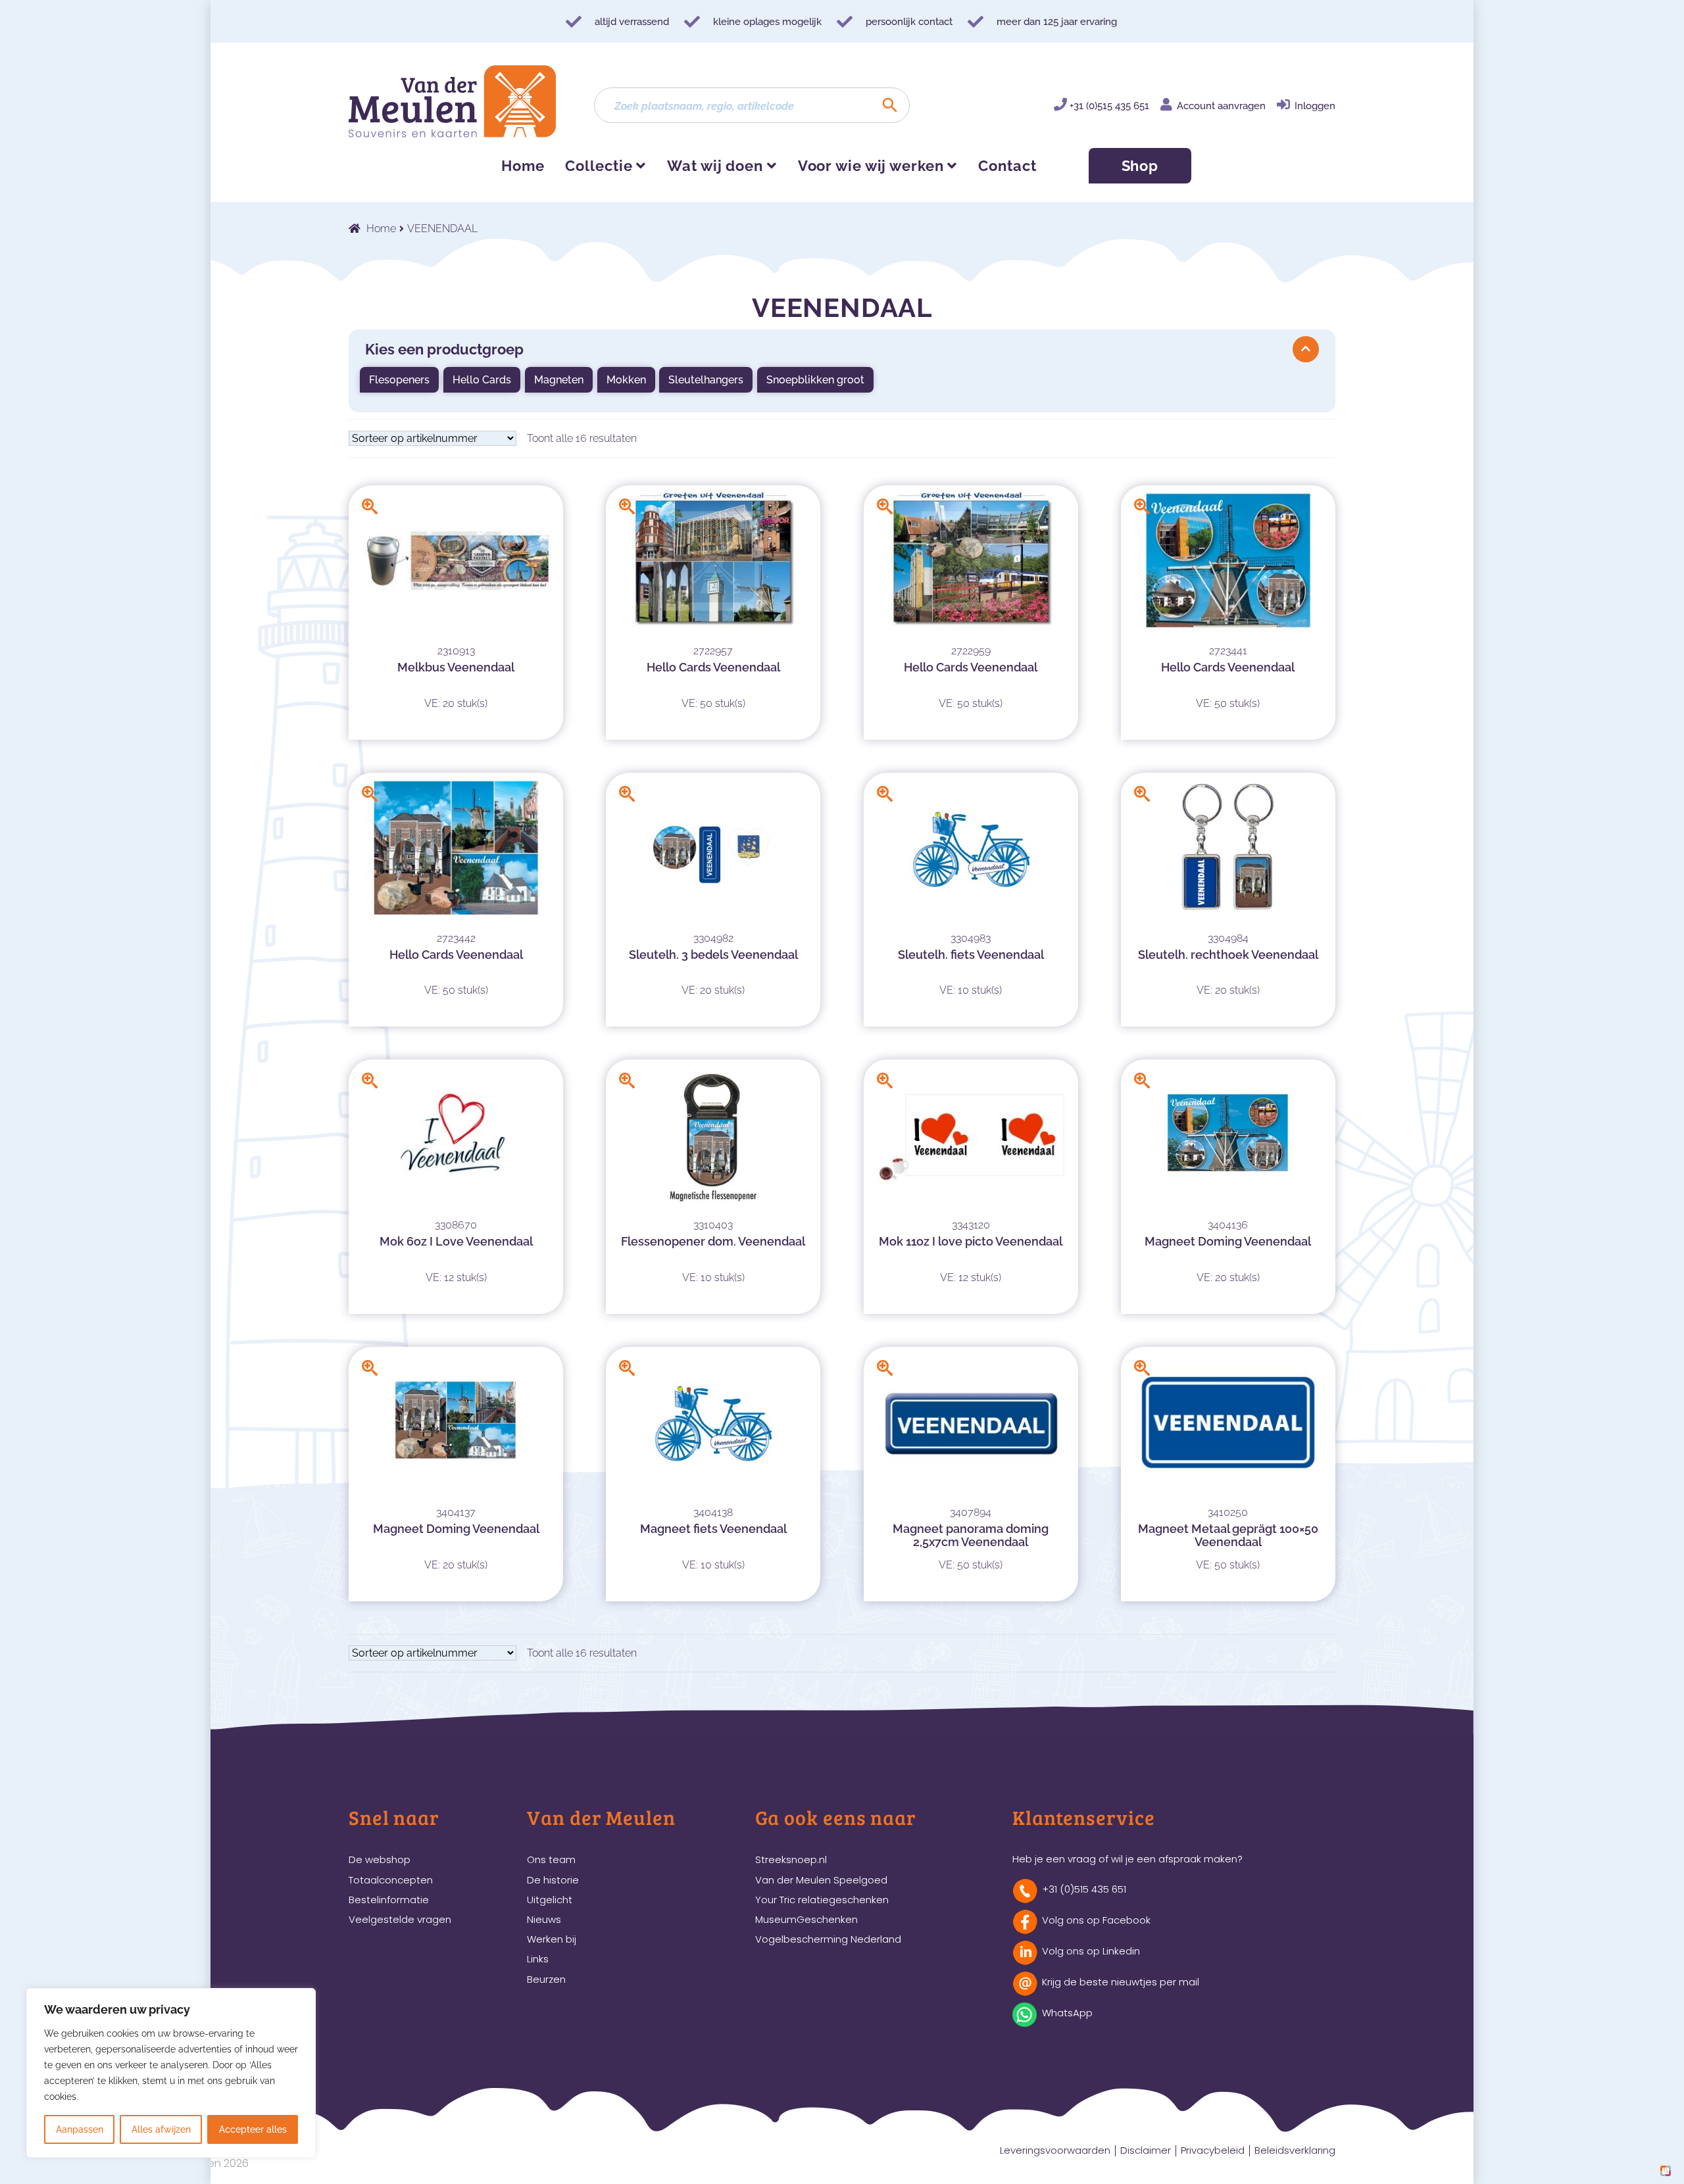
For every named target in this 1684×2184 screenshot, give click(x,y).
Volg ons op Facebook (1096, 1920)
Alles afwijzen (161, 2129)
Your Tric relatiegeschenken (822, 1900)
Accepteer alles (253, 2129)
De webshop (380, 1859)
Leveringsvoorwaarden (1055, 2150)
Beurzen (546, 1979)
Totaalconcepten (391, 1880)
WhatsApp (1067, 2013)
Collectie (599, 166)
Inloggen (1315, 106)
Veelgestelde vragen (400, 1919)
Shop (1140, 166)
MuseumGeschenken (806, 1919)
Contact (1007, 166)
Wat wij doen (715, 166)
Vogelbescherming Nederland (828, 1939)
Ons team (551, 1859)
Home (523, 166)
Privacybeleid (1213, 2150)
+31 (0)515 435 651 (1109, 106)
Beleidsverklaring (1295, 2150)
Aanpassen (80, 2129)
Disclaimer (1146, 2150)
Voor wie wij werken (871, 166)
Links (538, 1959)
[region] (171, 2073)
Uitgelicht (550, 1900)
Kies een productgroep (444, 349)
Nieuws (544, 1919)
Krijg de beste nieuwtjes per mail (1121, 1982)
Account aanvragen (1221, 106)
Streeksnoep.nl (791, 1859)
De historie (553, 1880)
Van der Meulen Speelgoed (821, 1880)
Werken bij (552, 1939)
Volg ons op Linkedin (1091, 1951)
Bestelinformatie (389, 1900)
